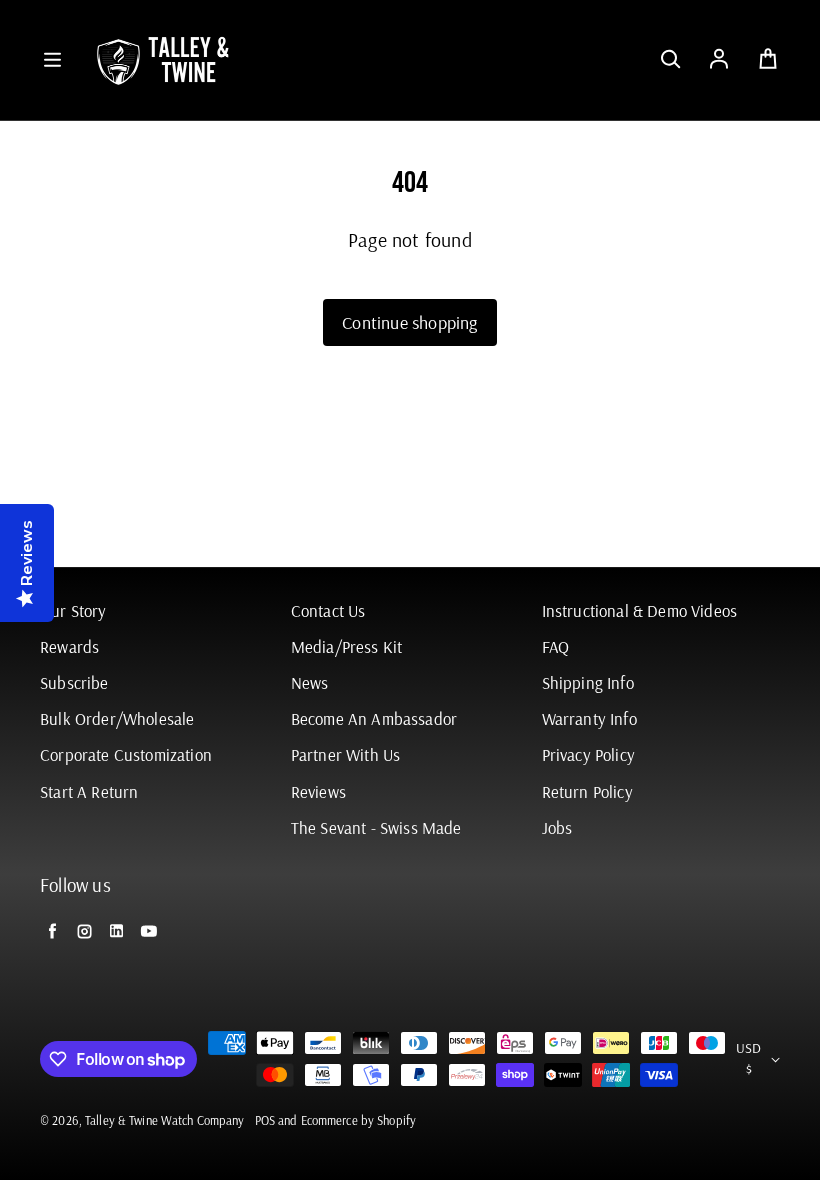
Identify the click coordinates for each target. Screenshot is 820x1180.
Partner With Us (346, 754)
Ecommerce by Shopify (359, 1120)
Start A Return (89, 791)
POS (265, 1120)
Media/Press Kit (347, 646)
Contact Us (328, 610)
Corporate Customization (126, 754)
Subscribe (74, 682)
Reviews (318, 791)
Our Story (73, 610)
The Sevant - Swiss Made (376, 827)
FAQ (556, 646)
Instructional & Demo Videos (640, 610)
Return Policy (587, 791)
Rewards (69, 646)
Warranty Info (589, 718)
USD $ (748, 1058)
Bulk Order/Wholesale (117, 718)
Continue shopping (409, 322)
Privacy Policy (588, 754)
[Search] (670, 60)
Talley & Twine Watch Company (165, 1120)
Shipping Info (588, 682)
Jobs (557, 827)
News (310, 682)
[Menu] (52, 60)
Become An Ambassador (374, 718)
